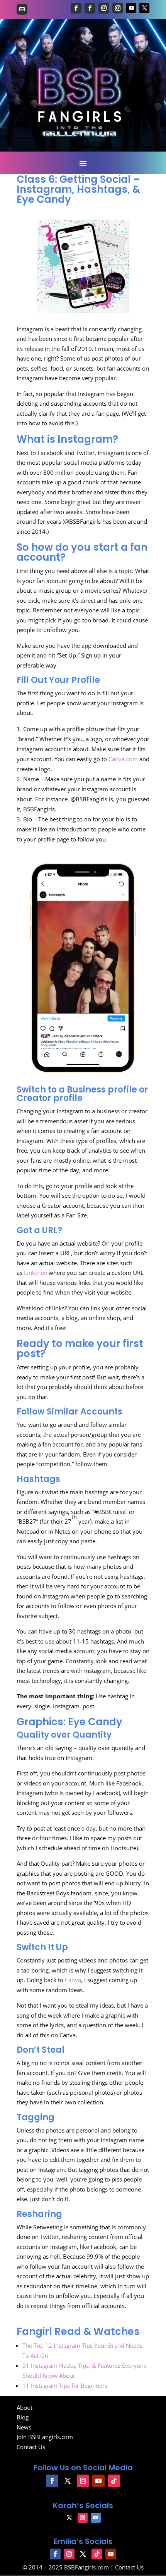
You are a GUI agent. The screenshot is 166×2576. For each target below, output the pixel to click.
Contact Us (31, 2447)
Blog (23, 2417)
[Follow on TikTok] (114, 2481)
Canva (73, 1980)
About (25, 2407)
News (24, 2427)
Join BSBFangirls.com (45, 2437)
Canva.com (123, 759)
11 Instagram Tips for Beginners (65, 2385)
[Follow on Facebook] (76, 8)
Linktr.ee (36, 1273)
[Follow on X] (144, 8)
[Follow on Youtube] (131, 8)
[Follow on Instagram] (104, 8)
